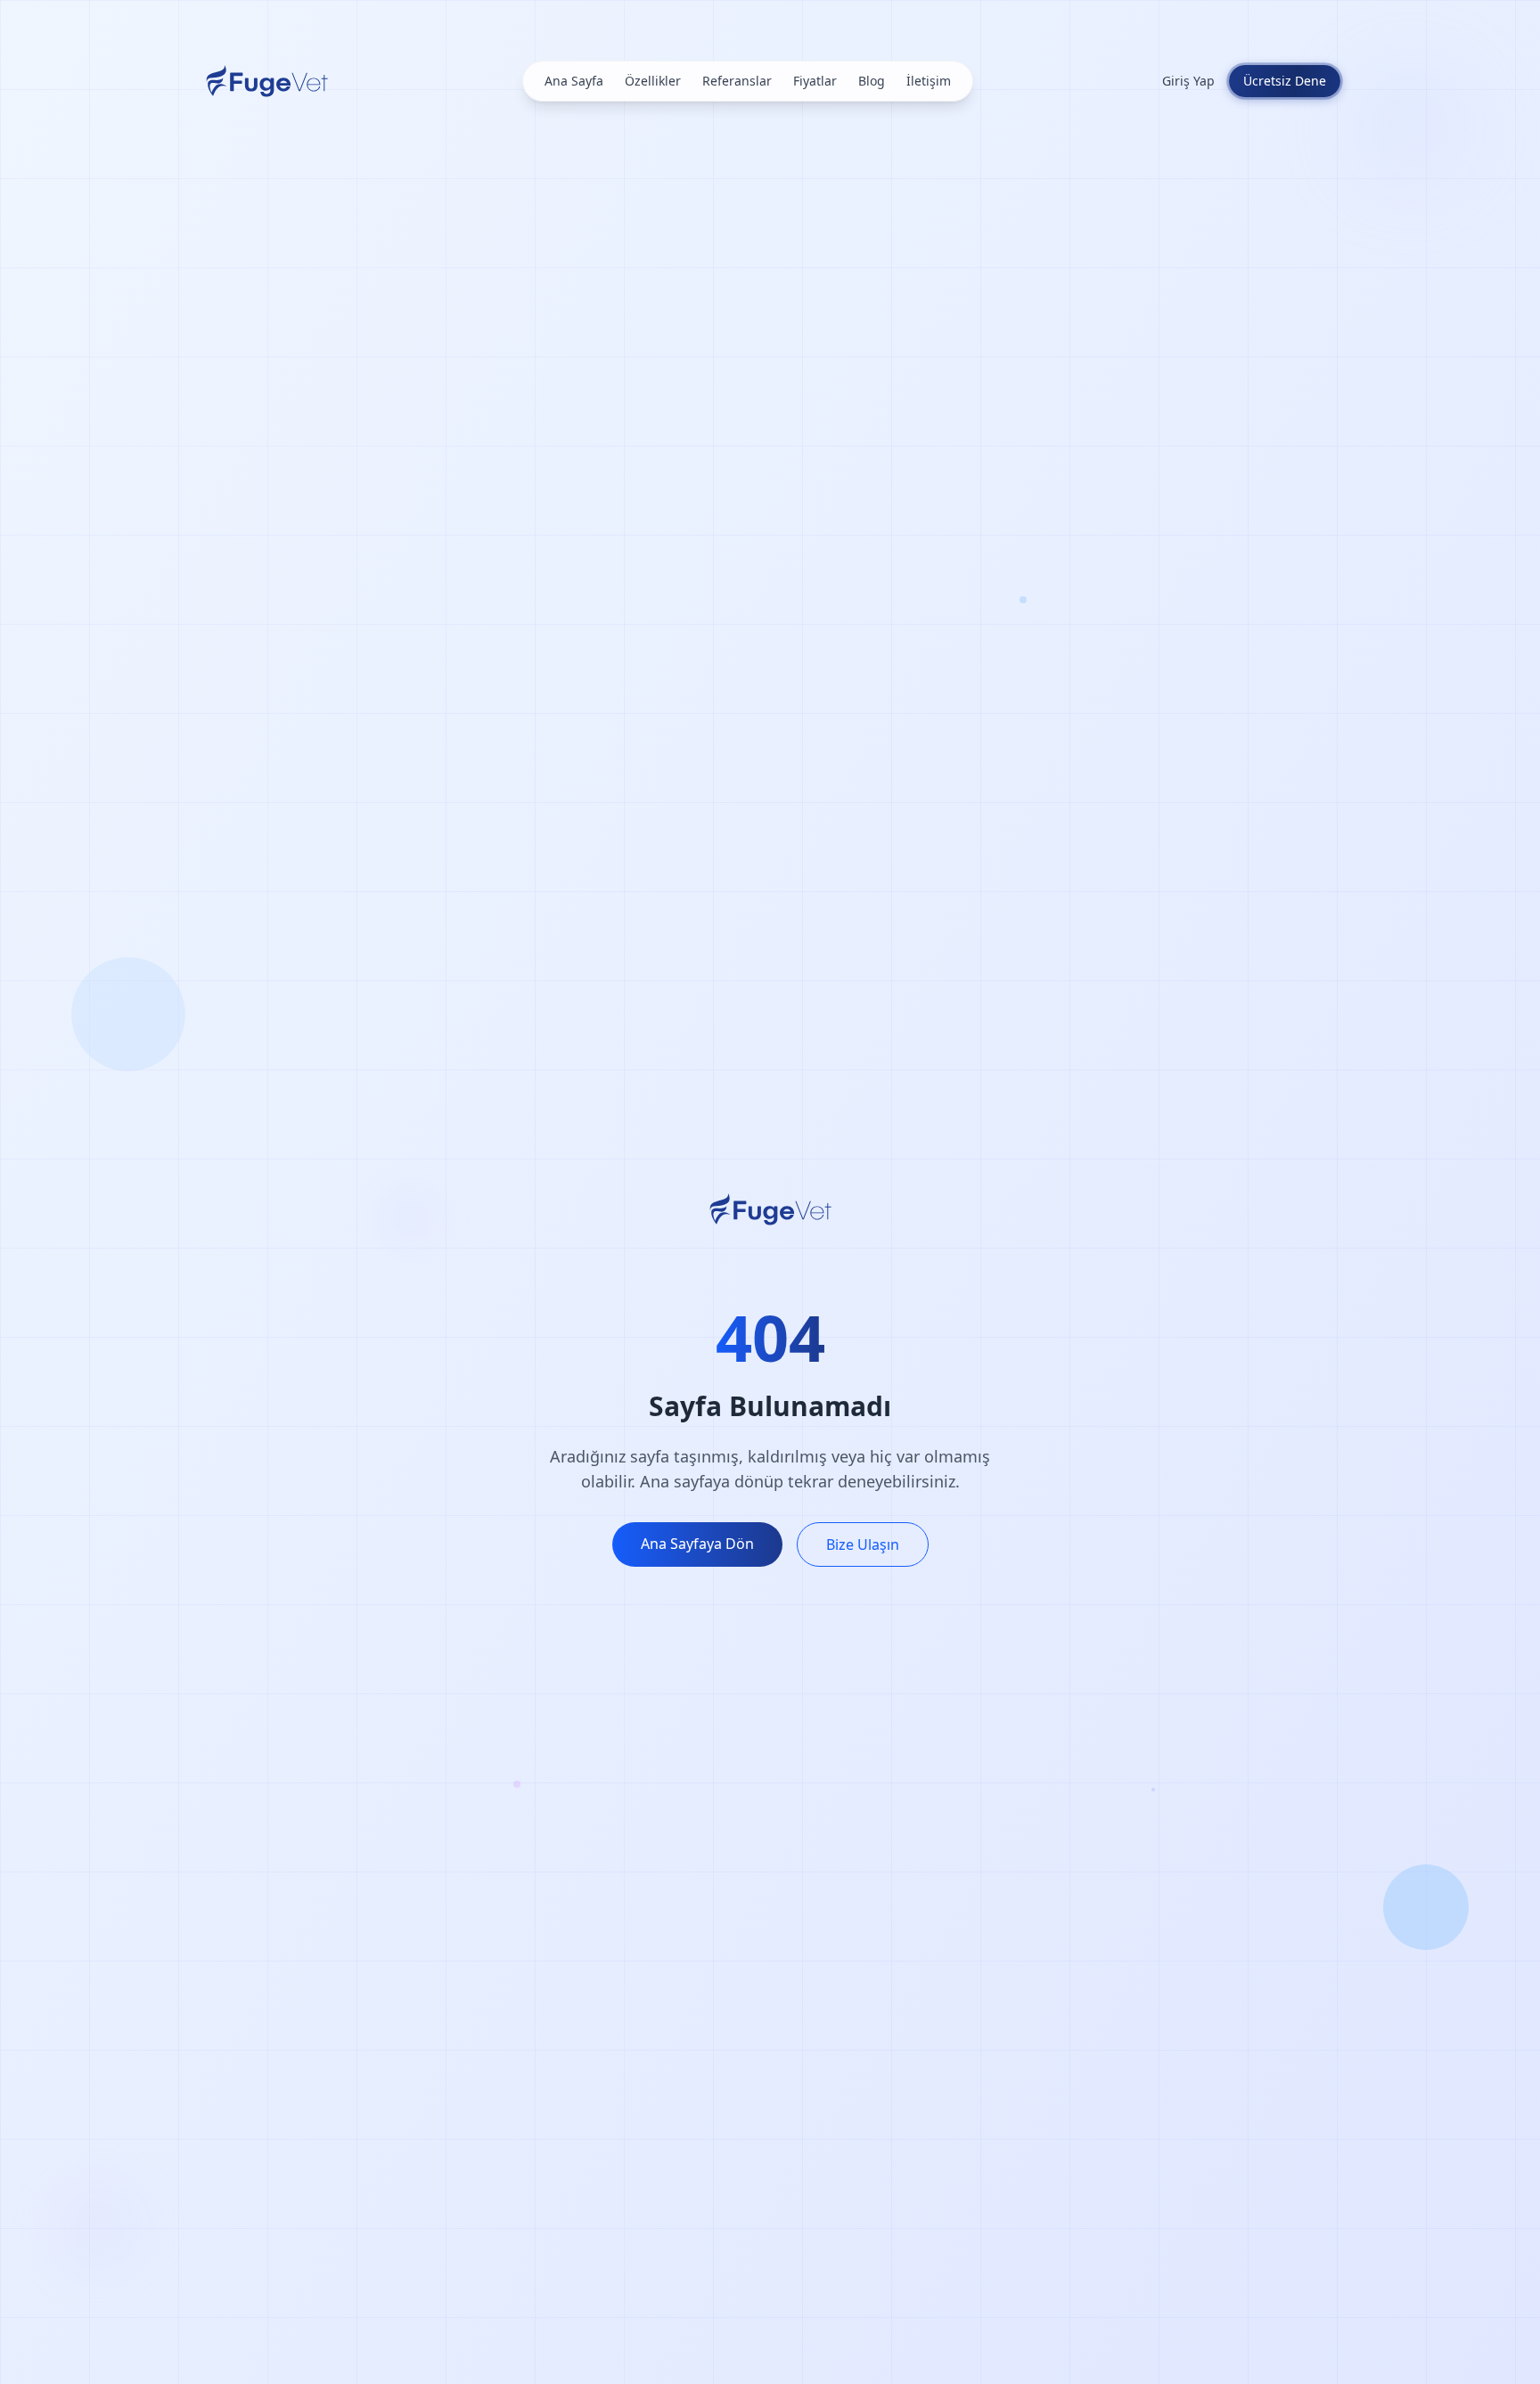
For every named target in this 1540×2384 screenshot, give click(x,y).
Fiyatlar (815, 81)
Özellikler (653, 81)
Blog (872, 81)
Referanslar (737, 81)
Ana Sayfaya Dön (697, 1544)
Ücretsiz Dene (1285, 81)
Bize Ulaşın (863, 1544)
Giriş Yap (1188, 81)
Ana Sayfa (574, 81)
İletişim (929, 81)
